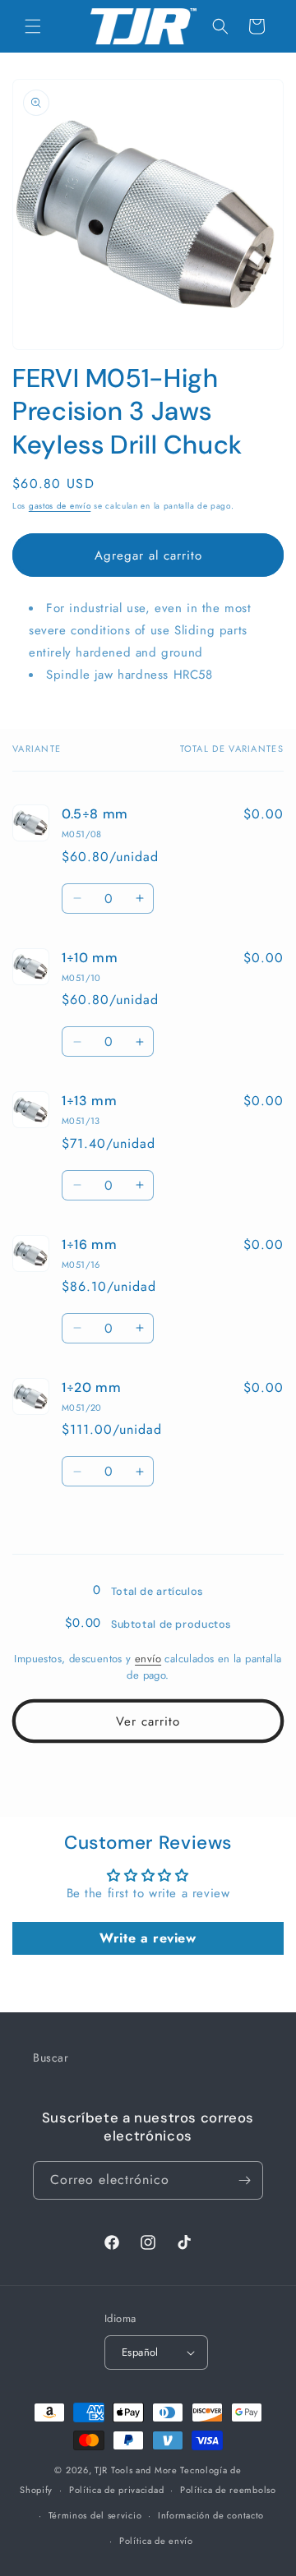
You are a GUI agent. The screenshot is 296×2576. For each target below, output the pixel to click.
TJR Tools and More (136, 2470)
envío (148, 1659)
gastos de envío (60, 506)
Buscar (51, 2058)
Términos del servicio (95, 2515)
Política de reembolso (228, 2490)
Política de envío (156, 2541)
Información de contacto (211, 2515)
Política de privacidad (116, 2490)
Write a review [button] (148, 1938)
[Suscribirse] (244, 2180)
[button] (33, 26)
